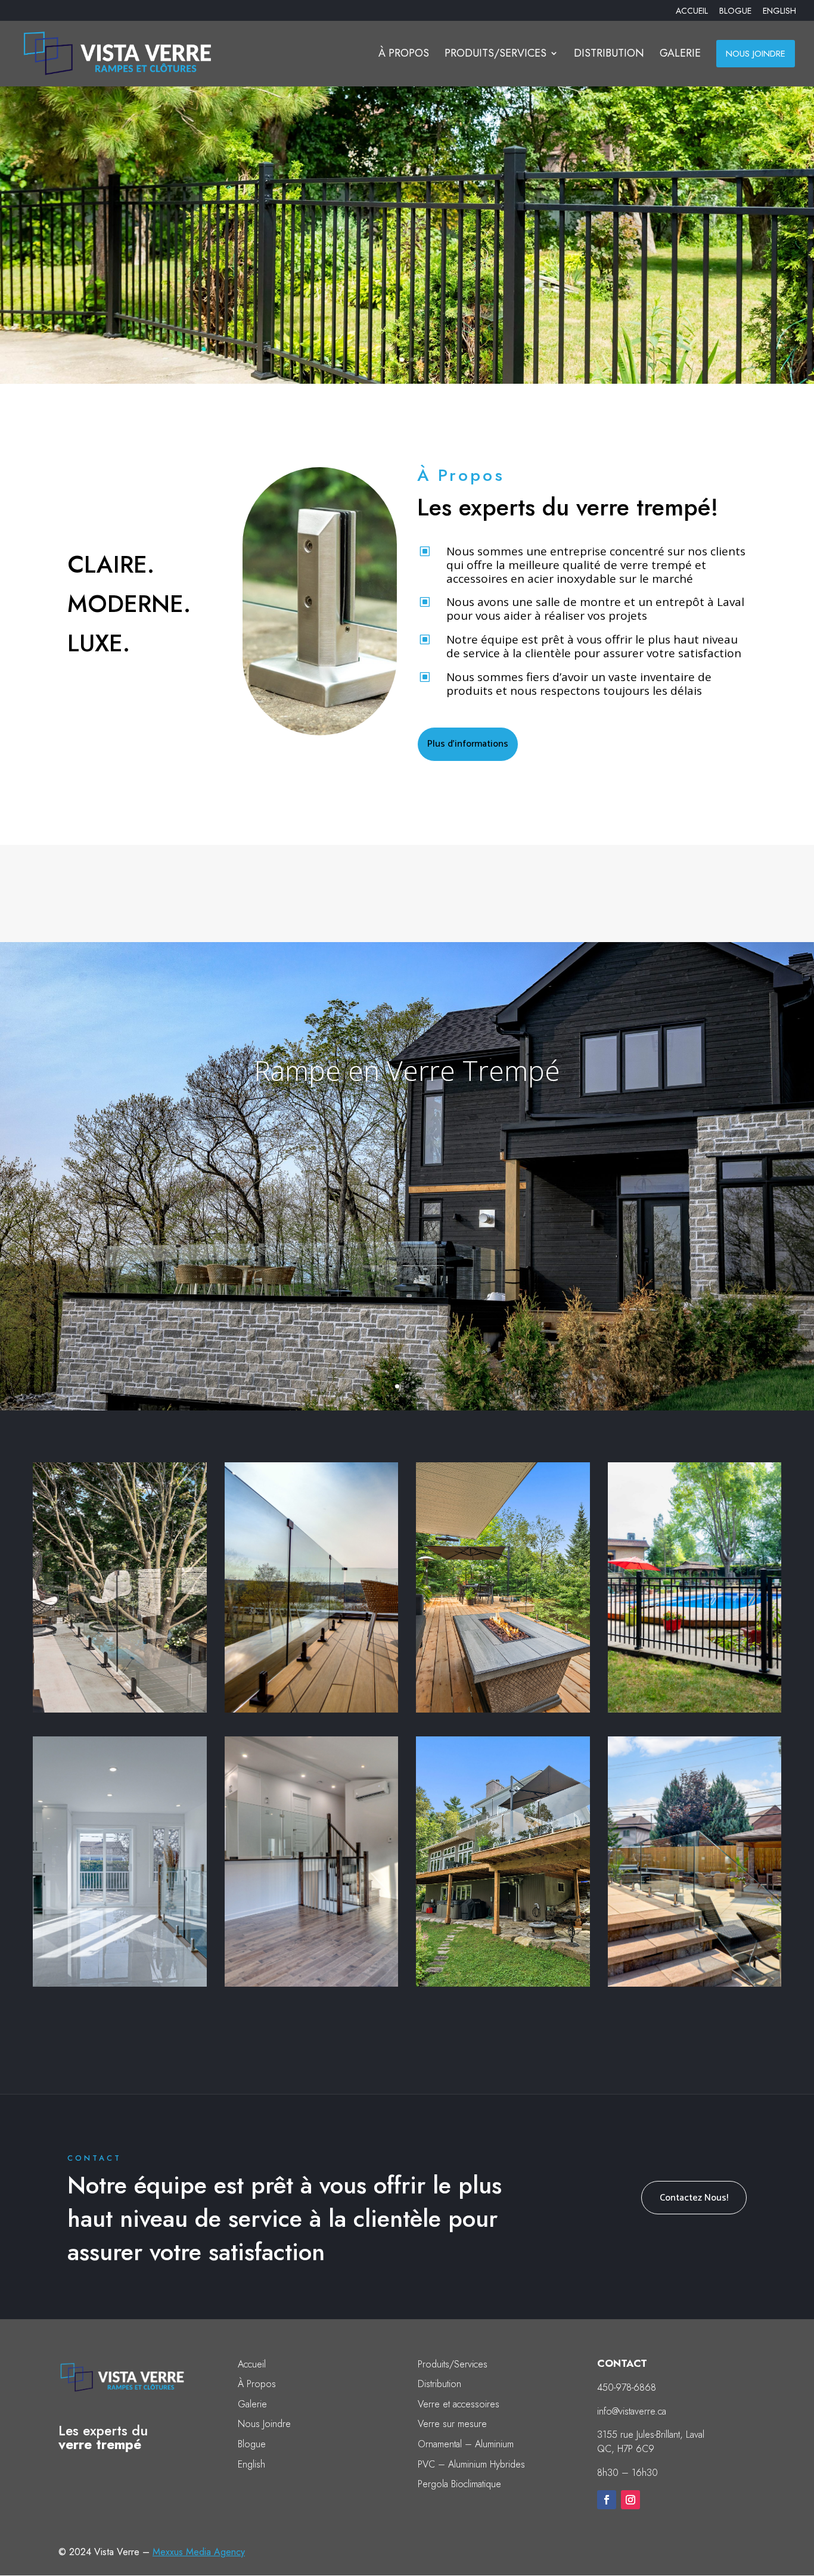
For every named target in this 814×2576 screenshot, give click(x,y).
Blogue (252, 2444)
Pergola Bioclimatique (459, 2484)
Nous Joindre (264, 2424)
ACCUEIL (692, 12)
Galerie (252, 2404)
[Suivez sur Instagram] (630, 2500)
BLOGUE (735, 12)
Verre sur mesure (452, 2424)
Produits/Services (453, 2364)
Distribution (439, 2384)
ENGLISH (779, 12)
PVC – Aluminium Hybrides (471, 2464)
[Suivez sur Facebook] (607, 2500)
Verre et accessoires (459, 2404)
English (251, 2464)
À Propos (257, 2384)
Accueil (252, 2364)
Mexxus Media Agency (199, 2552)
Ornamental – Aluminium (466, 2444)
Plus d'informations (468, 744)
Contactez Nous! (694, 2198)
